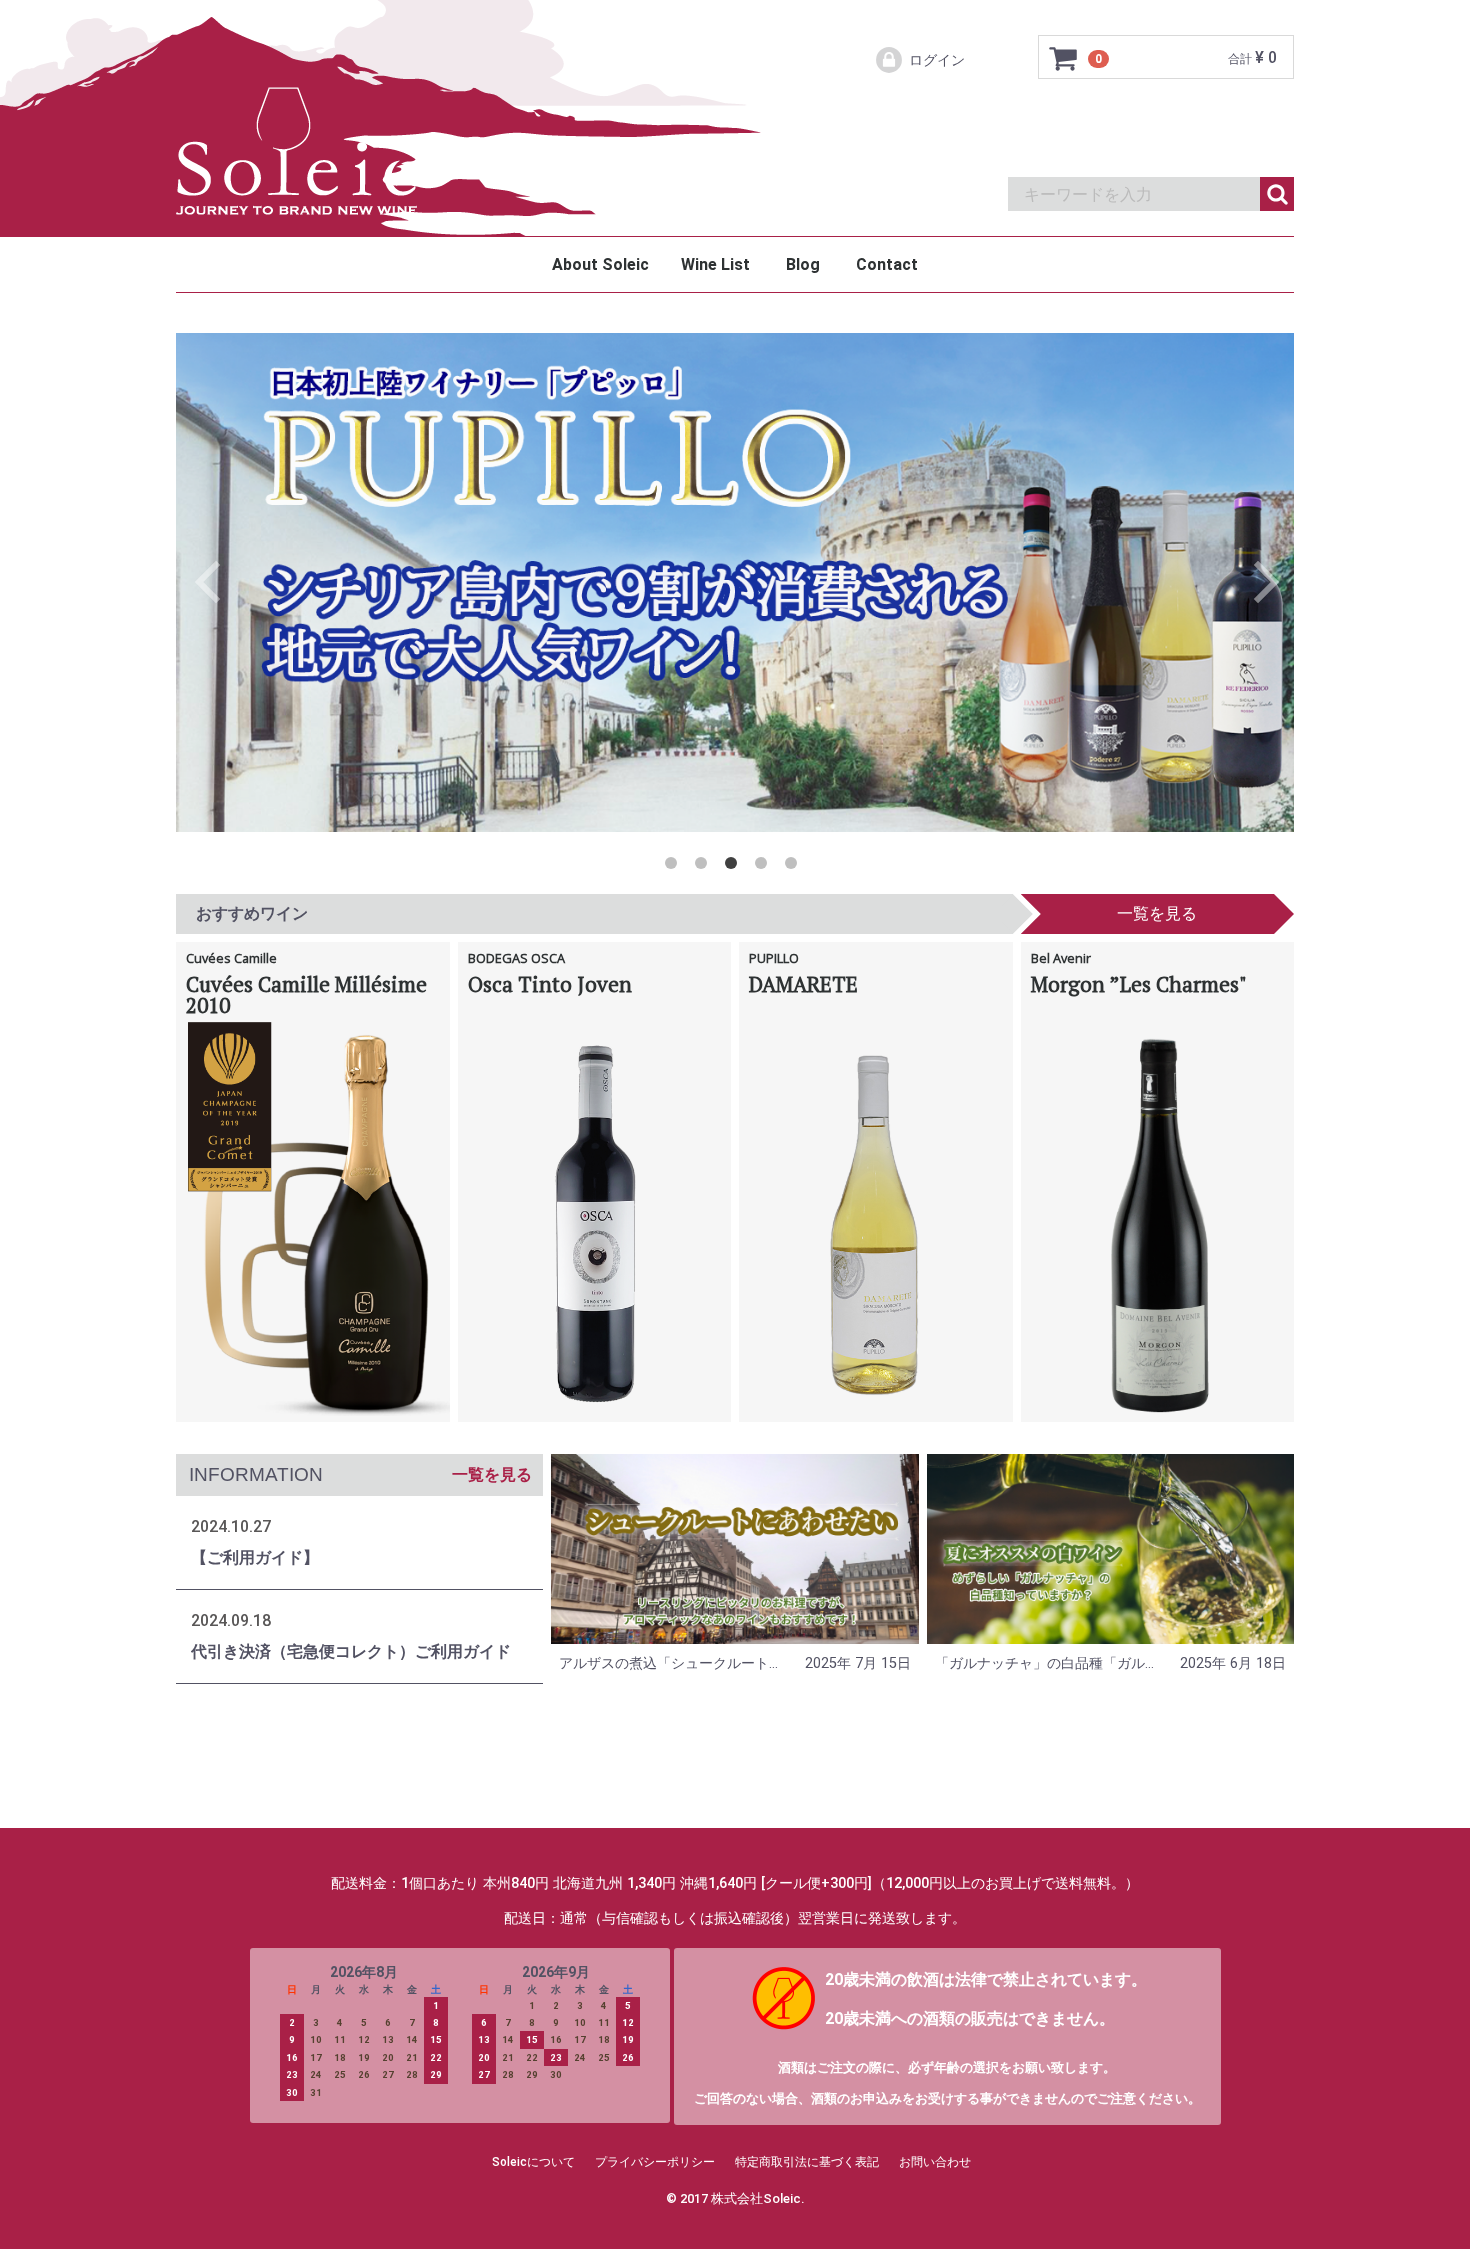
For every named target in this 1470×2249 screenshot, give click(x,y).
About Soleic (600, 264)
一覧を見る (1157, 913)
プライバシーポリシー (655, 2162)
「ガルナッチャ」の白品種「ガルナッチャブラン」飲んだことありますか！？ (1045, 1663)
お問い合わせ (935, 2162)
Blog (803, 264)
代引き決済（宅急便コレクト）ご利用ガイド (351, 1651)
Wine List (715, 264)
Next (1253, 582)
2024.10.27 (231, 1526)
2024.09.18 (231, 1620)
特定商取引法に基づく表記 (807, 2162)
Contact (887, 264)
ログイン (937, 60)
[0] (1064, 58)
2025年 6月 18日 (1233, 1663)
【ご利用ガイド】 (255, 1557)
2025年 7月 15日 (858, 1663)
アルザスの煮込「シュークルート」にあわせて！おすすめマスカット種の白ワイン (669, 1663)
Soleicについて (533, 2162)
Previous (211, 582)
